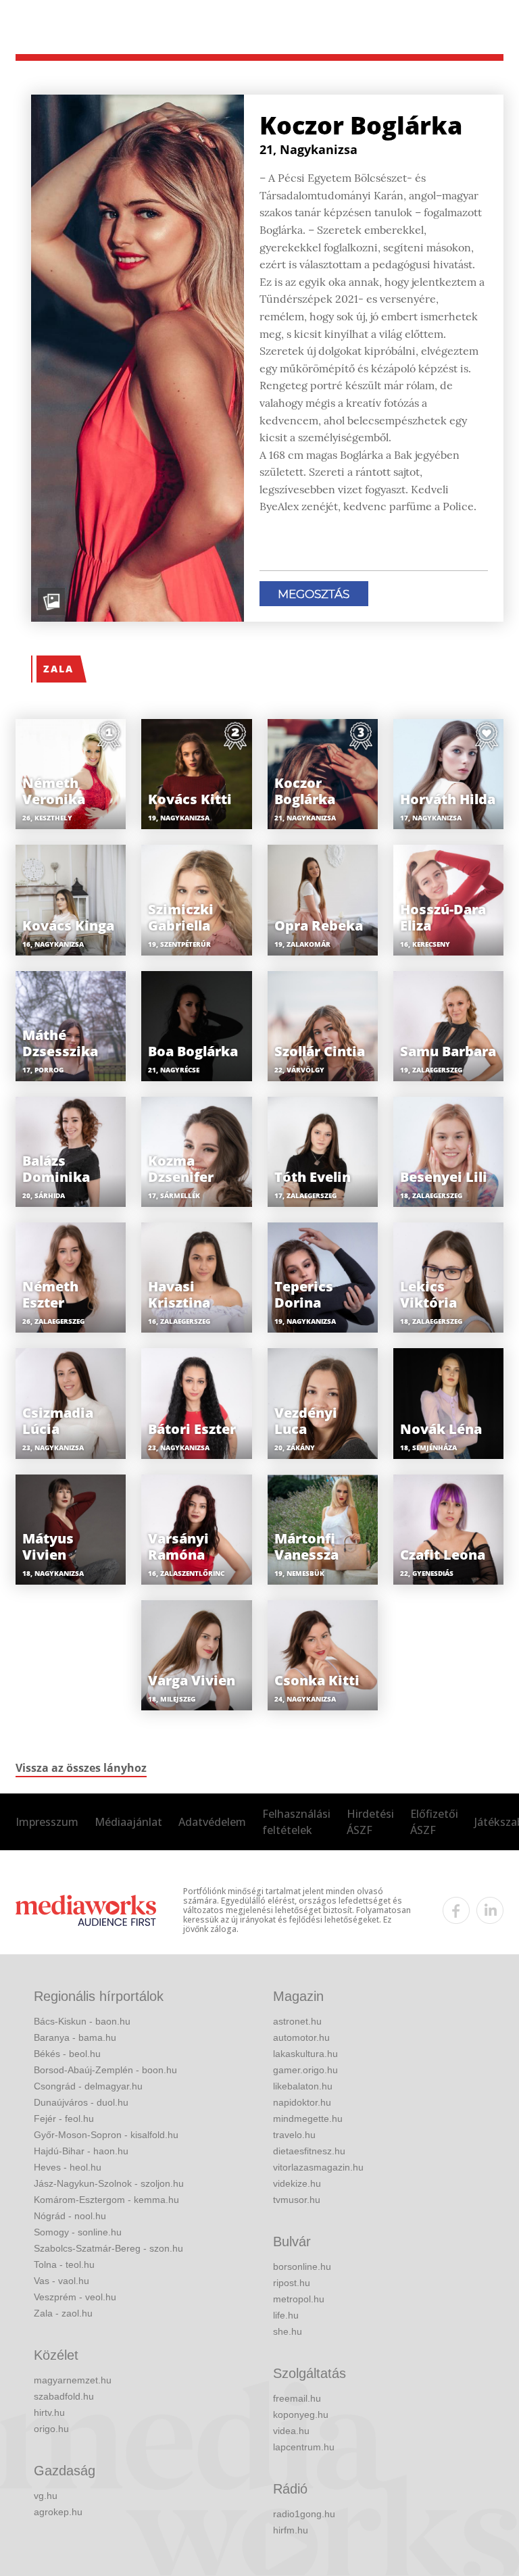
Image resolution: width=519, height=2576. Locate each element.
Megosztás (314, 594)
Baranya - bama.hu (75, 2037)
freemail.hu (297, 2398)
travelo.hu (294, 2135)
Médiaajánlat (128, 1822)
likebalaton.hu (303, 2086)
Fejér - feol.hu (64, 2119)
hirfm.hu (291, 2530)
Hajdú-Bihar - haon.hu (81, 2151)
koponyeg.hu (301, 2414)
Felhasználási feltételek (296, 1822)
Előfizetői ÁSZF (434, 1822)
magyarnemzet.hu (73, 2380)
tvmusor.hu (297, 2200)
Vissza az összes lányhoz (81, 1768)
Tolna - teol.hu (64, 2264)
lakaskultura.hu (305, 2054)
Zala (58, 669)
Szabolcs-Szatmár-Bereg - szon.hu (108, 2248)
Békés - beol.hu (67, 2054)
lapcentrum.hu (304, 2447)
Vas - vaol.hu (61, 2281)
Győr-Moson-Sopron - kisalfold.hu (106, 2135)
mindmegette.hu (308, 2119)
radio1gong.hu (304, 2514)
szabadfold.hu (64, 2396)
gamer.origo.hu (305, 2070)
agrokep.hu (58, 2512)
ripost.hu (292, 2283)
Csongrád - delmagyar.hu (88, 2086)
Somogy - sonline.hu (78, 2232)
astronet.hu (297, 2021)
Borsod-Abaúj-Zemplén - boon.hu (105, 2070)
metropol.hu (299, 2299)
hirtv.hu (49, 2412)
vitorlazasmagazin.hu (318, 2167)
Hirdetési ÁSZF (370, 1822)
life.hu (286, 2315)
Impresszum (47, 1822)
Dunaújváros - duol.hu (81, 2102)
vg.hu (46, 2496)
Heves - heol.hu (68, 2167)
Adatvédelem (212, 1822)
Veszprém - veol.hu (75, 2297)
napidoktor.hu (302, 2102)
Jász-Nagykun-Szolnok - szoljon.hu (109, 2183)
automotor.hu (301, 2037)
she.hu (288, 2331)
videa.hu (291, 2431)
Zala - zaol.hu (63, 2313)
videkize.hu (297, 2183)
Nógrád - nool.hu (70, 2216)
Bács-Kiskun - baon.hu (82, 2021)
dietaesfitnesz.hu (309, 2151)
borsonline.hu (302, 2267)
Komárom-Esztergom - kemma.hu (106, 2200)
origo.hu (51, 2429)
